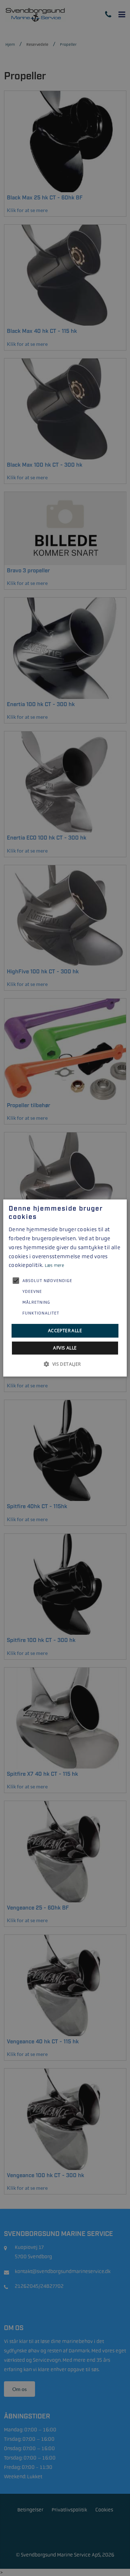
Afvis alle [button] (65, 1348)
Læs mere (54, 1265)
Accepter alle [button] (65, 1331)
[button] (65, 1364)
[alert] (65, 1288)
